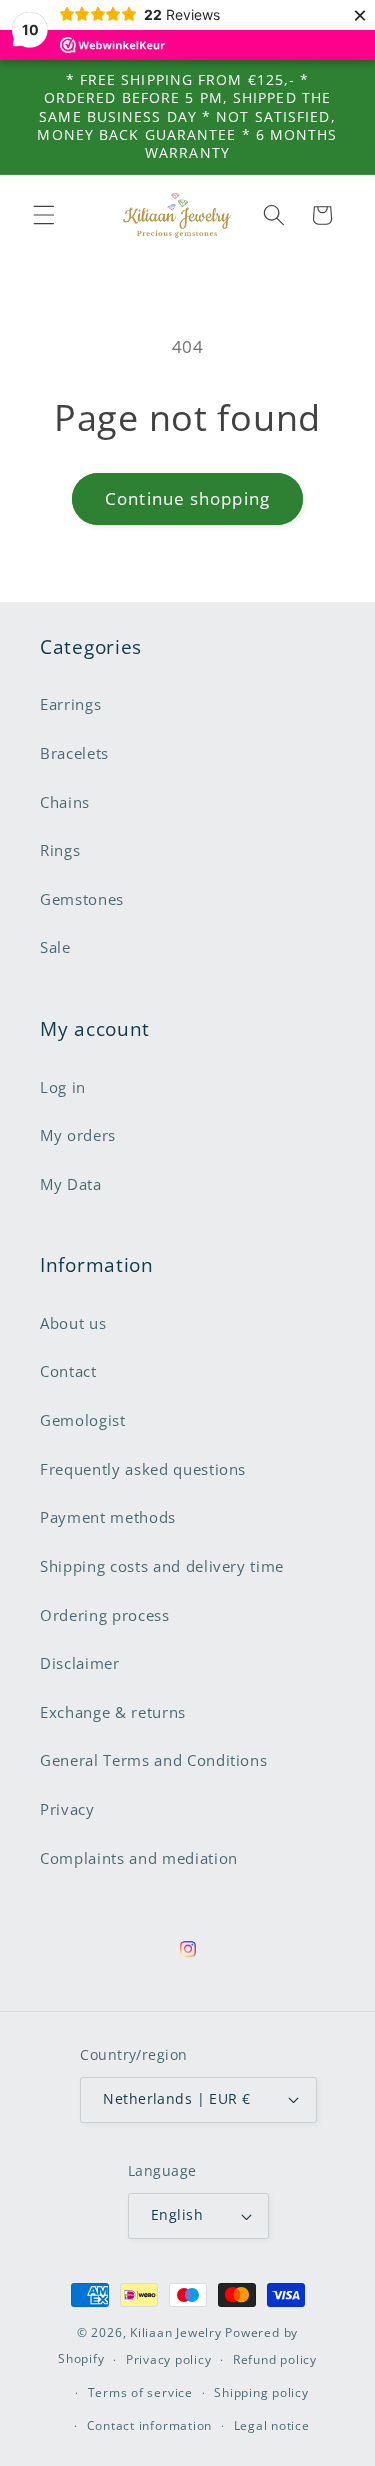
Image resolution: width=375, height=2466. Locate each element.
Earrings (70, 704)
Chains (65, 802)
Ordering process (105, 1615)
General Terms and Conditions (153, 1760)
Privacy (67, 1809)
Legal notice (272, 2425)
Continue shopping (187, 498)
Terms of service (140, 2392)
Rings (60, 850)
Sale (55, 947)
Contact (68, 1371)
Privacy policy (169, 2359)
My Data (71, 1184)
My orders (78, 1135)
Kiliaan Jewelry (176, 2332)
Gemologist (83, 1420)
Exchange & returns (113, 1712)
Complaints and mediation (139, 1858)
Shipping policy (261, 2392)
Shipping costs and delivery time (162, 1566)
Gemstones (82, 899)
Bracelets (74, 753)
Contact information (150, 2425)
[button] (44, 215)
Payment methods (108, 1517)
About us (73, 1323)
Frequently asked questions (143, 1469)
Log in (63, 1087)
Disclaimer (80, 1663)
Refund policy (275, 2359)
